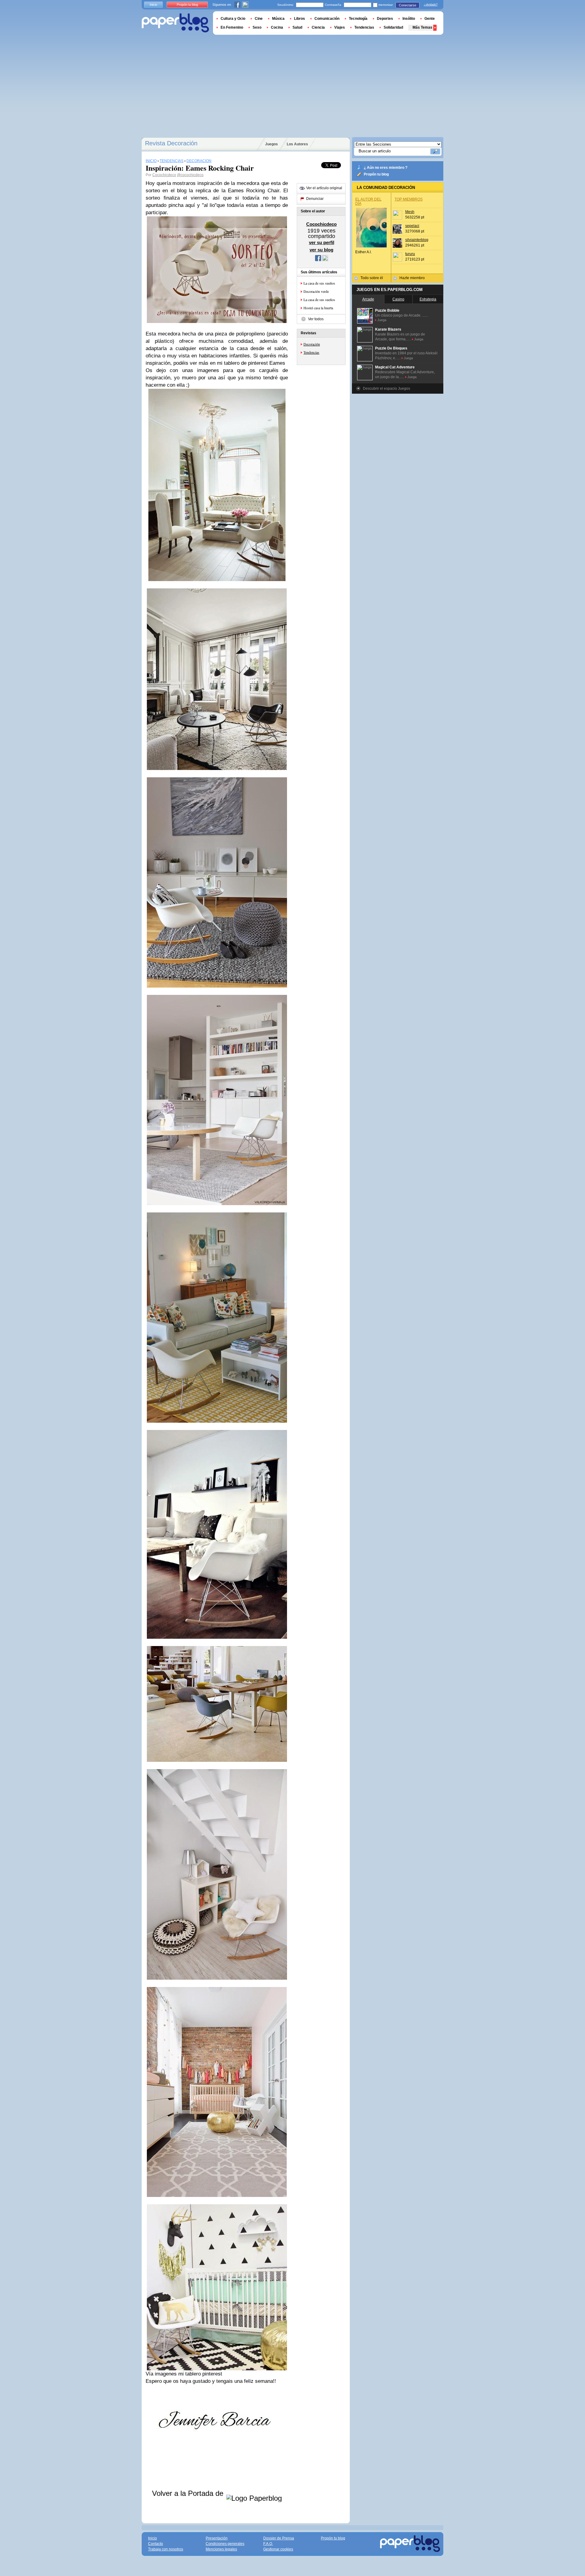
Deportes (385, 19)
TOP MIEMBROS (409, 199)
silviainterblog (417, 240)
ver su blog (321, 250)
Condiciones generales (225, 2544)
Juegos (271, 144)
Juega (382, 320)
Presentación (217, 2538)
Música (278, 19)
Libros (300, 19)
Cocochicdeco (164, 175)
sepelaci (412, 226)
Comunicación (327, 19)
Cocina (277, 27)
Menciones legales (221, 2549)
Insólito (409, 19)
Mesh (410, 212)
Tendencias (311, 352)
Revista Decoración (171, 143)
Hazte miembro (412, 278)
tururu (410, 254)
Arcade (368, 299)
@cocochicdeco (190, 175)
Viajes (340, 27)
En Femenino (232, 27)
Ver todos (316, 319)
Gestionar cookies (278, 2549)
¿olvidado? (431, 5)
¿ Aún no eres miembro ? (386, 168)
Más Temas (422, 27)
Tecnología (358, 19)
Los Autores (297, 144)
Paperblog (175, 23)
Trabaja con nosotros (166, 2549)
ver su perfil (322, 242)
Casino (398, 299)
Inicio (153, 5)
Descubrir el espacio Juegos (386, 389)
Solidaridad (393, 27)
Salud (297, 27)
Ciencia (318, 27)
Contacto (156, 2544)
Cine (259, 19)
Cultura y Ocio (233, 19)
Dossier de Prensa (279, 2538)
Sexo (257, 27)
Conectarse (408, 5)
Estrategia (428, 299)
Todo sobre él (372, 278)
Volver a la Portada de (189, 2493)
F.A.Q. (268, 2544)
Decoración (312, 344)
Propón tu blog (376, 174)
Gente (430, 19)
